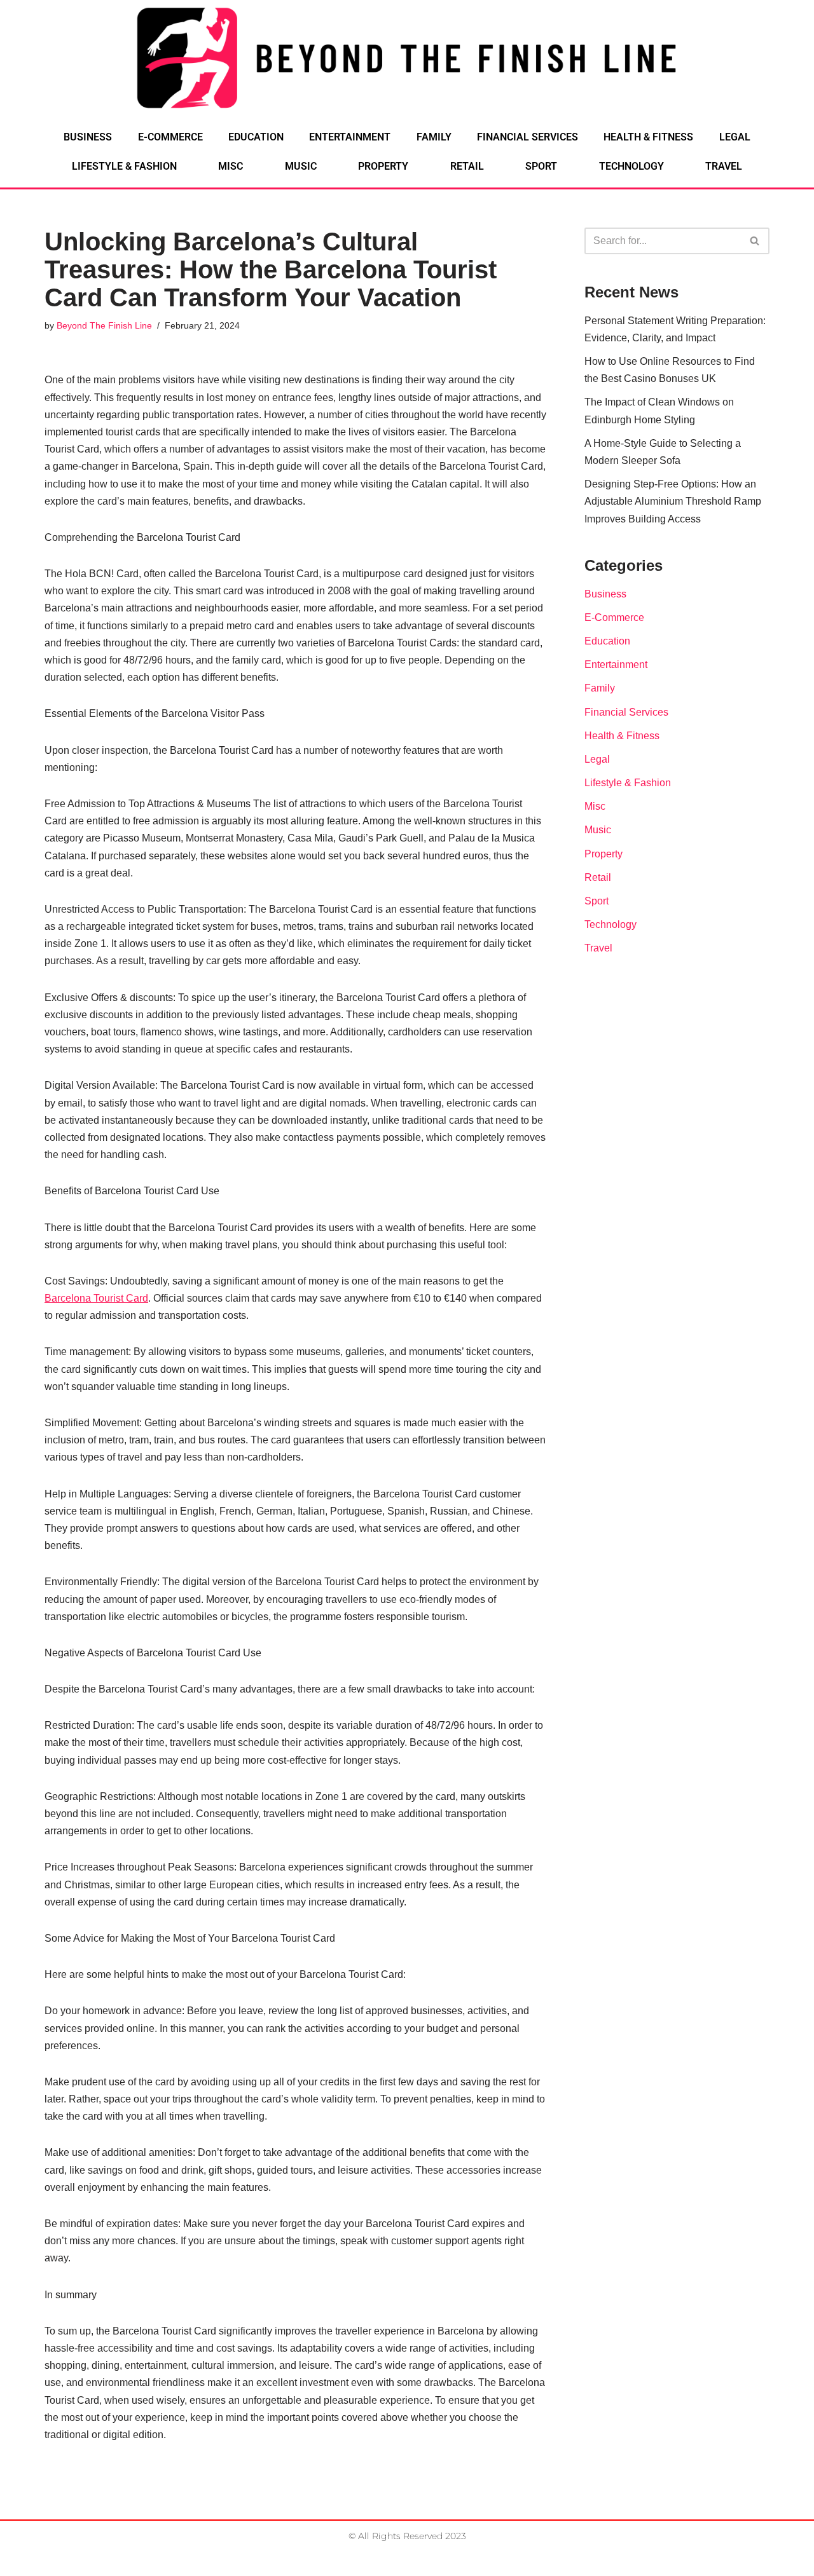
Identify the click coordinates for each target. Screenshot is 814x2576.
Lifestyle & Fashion (124, 166)
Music (301, 166)
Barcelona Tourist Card (96, 1298)
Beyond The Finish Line (104, 325)
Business (88, 137)
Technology (631, 166)
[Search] (755, 241)
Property (383, 166)
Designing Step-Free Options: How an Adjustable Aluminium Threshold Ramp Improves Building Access (673, 501)
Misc (231, 166)
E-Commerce (170, 137)
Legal (735, 137)
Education (256, 137)
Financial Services (528, 137)
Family (434, 137)
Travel (724, 166)
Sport (541, 166)
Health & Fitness (648, 137)
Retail (467, 166)
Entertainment (350, 137)
